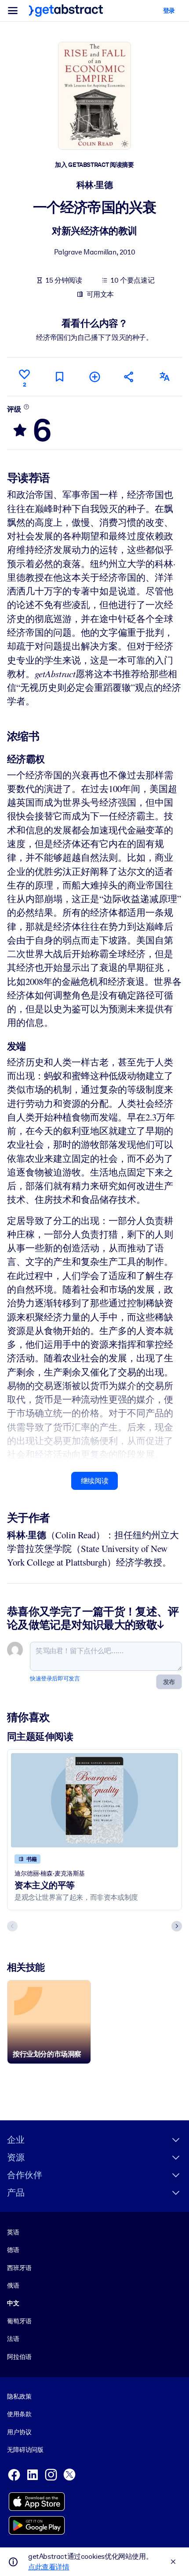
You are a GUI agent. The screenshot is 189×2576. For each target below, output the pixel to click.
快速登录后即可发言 (55, 1679)
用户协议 (19, 2432)
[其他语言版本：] (164, 377)
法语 (13, 2339)
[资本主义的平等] (94, 1800)
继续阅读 (94, 1481)
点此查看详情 (49, 2567)
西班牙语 (19, 2268)
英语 (13, 2232)
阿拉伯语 (19, 2357)
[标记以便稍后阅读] (59, 377)
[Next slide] (177, 1926)
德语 (13, 2250)
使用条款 (19, 2414)
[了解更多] (26, 407)
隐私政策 (19, 2396)
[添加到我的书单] (94, 377)
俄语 (13, 2285)
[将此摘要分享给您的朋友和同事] (129, 377)
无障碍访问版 (25, 2450)
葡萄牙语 (19, 2321)
